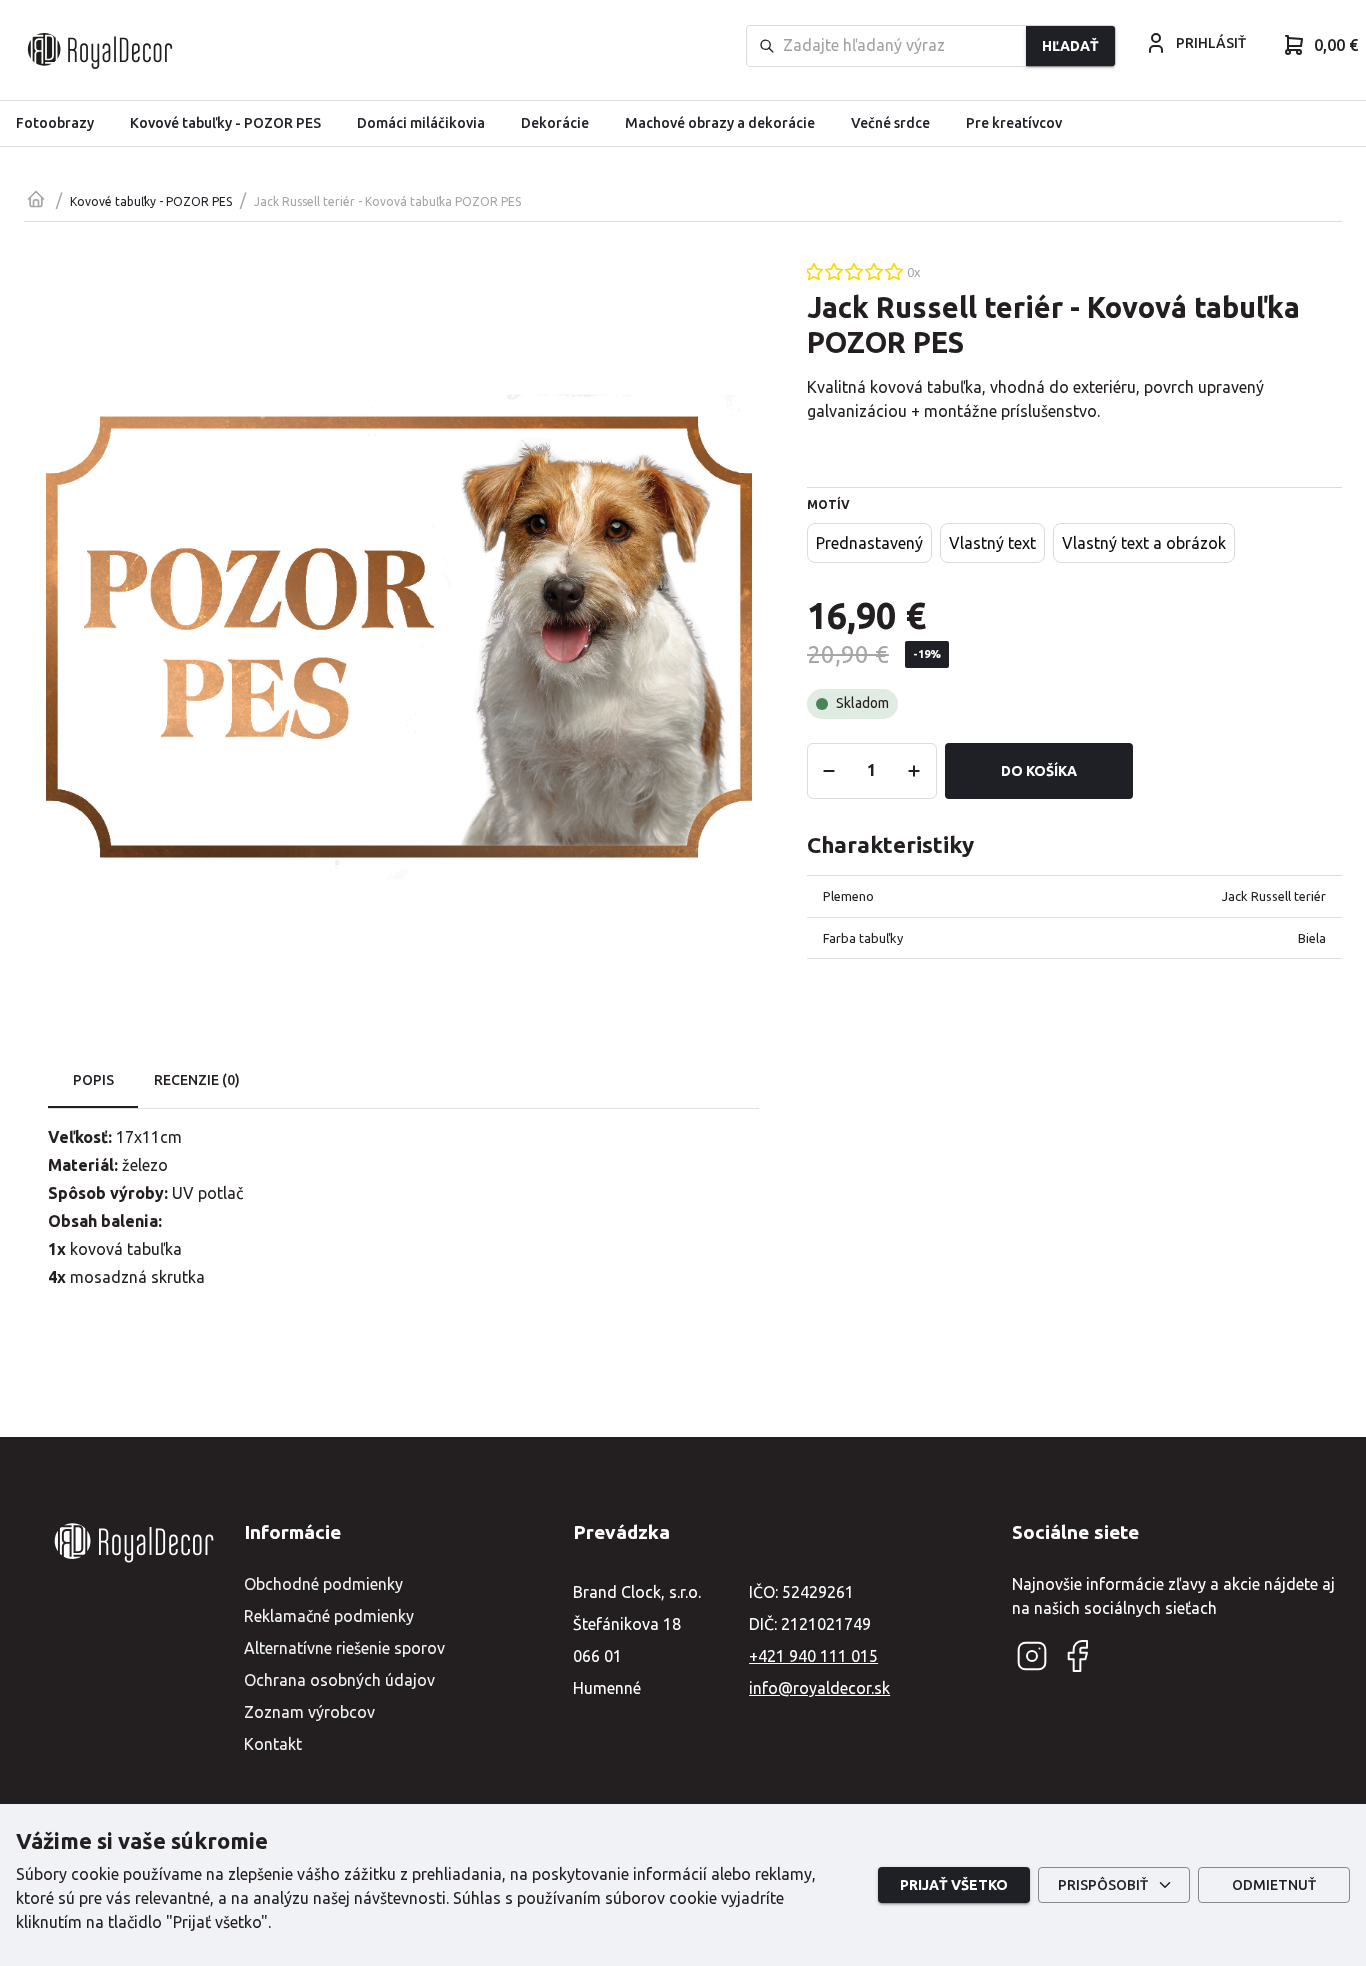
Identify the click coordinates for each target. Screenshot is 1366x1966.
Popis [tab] (93, 1080)
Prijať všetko (954, 1885)
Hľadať (1070, 46)
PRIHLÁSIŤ (1211, 43)
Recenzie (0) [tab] (197, 1080)
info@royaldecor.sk (819, 1688)
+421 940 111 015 (813, 1656)
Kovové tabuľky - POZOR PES (151, 201)
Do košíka (1039, 771)
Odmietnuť (1274, 1885)
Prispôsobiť (1103, 1885)
